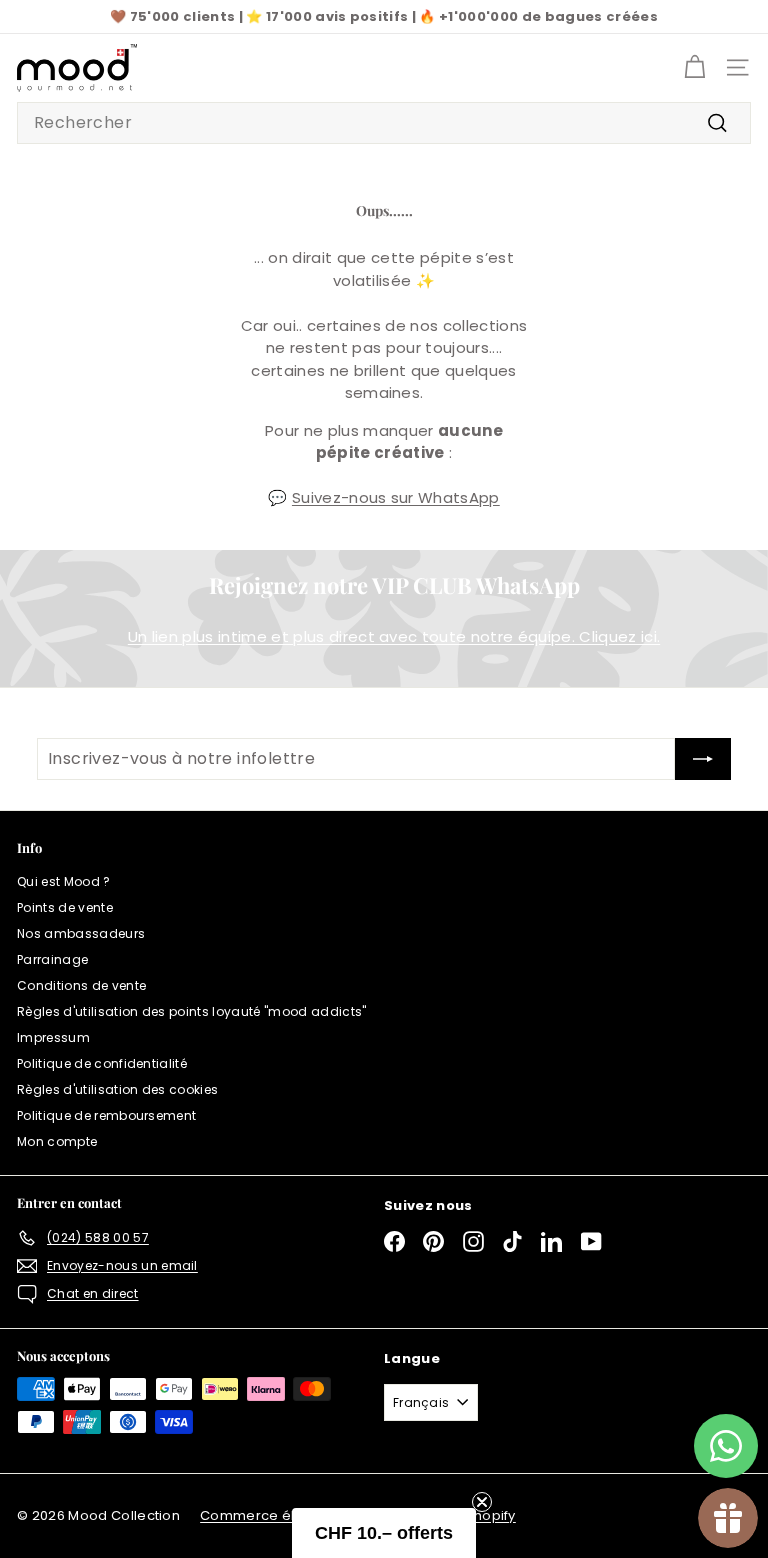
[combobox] (384, 123)
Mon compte (57, 1141)
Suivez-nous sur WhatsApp (396, 497)
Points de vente (65, 907)
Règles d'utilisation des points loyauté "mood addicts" (192, 1011)
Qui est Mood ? (64, 881)
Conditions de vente (81, 985)
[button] (384, 1533)
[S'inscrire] (703, 759)
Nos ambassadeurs (81, 933)
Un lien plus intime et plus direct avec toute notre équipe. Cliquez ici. (394, 636)
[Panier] (694, 67)
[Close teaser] (482, 1502)
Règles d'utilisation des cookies (117, 1089)
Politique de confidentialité (102, 1063)
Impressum (53, 1037)
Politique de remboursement (106, 1115)
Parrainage (52, 959)
